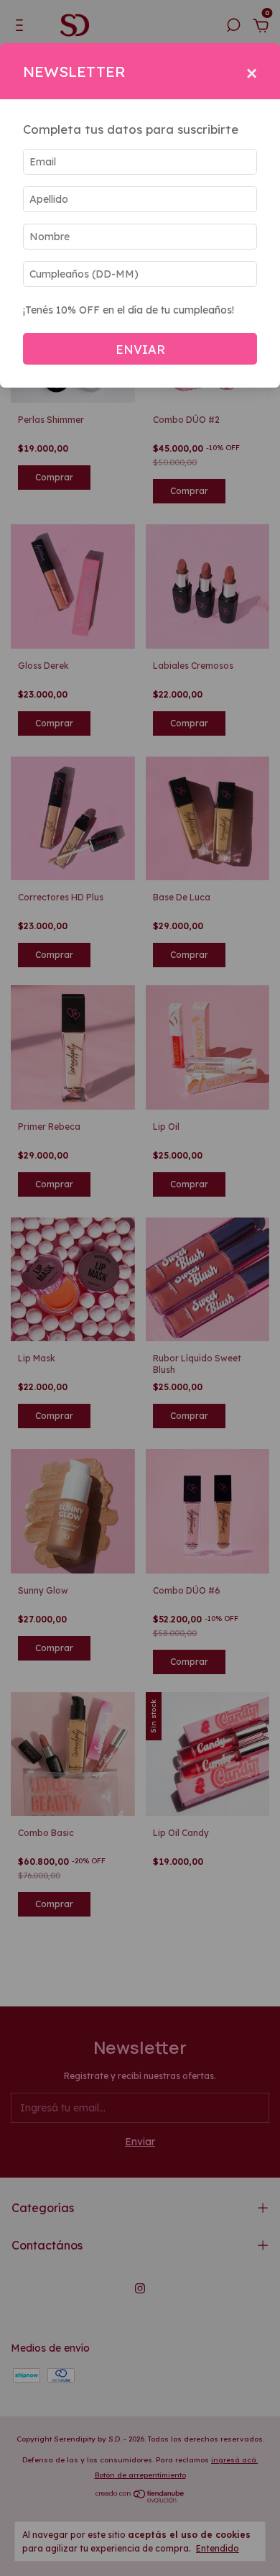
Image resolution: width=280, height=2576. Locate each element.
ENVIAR (140, 349)
